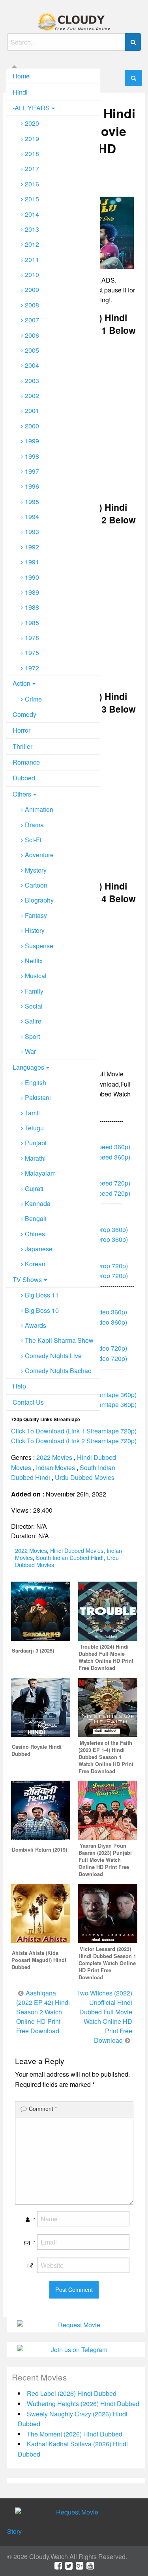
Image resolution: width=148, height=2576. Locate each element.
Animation (39, 809)
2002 (32, 396)
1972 (32, 668)
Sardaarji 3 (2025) (33, 1651)
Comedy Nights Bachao (58, 1371)
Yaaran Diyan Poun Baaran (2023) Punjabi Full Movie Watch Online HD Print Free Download (105, 1860)
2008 (32, 305)
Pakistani (38, 1097)
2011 (32, 260)
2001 (32, 410)
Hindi (20, 92)
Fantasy (36, 915)
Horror (22, 730)
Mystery (36, 870)
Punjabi (36, 1143)
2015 (32, 199)
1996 (32, 486)
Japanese (39, 1249)
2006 (32, 335)
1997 (32, 471)
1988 (32, 607)
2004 (32, 365)
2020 (32, 123)
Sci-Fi (33, 840)
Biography (39, 900)
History (35, 930)
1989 (32, 592)
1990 (32, 577)
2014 (32, 214)
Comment (43, 2109)
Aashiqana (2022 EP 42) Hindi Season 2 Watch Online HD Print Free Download (43, 2012)
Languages (28, 1067)
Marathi (35, 1158)
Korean (35, 1264)
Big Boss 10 (42, 1310)
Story (14, 2531)
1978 (32, 637)
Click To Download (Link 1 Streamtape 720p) (74, 1431)
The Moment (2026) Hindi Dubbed (75, 2434)
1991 (32, 562)
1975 (32, 652)
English (36, 1082)
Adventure (39, 855)
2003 (32, 381)
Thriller (22, 746)
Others (22, 794)
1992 (32, 547)
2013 (32, 229)
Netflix (34, 961)
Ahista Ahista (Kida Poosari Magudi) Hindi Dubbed (39, 1960)
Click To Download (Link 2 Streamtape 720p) (74, 1441)
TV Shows (27, 1280)
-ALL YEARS (31, 108)
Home (21, 76)
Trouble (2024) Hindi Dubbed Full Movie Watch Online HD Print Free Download (106, 1657)
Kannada (38, 1203)
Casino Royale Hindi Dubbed (37, 1750)
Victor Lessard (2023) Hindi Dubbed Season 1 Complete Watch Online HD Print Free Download (107, 1963)
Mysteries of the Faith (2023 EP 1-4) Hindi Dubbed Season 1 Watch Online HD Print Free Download (106, 1757)
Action (22, 683)
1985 (32, 623)
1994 (32, 517)
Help (19, 1386)
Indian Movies (55, 1468)
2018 (32, 154)
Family (34, 991)
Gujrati (34, 1188)
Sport (32, 1036)
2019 (32, 139)
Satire (33, 1021)
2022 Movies (54, 1457)
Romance (26, 762)
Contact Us (28, 1402)
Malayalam (40, 1173)
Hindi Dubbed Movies (77, 1550)
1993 (32, 531)
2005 (32, 350)
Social (34, 1006)
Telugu (34, 1128)
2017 (32, 168)
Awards (36, 1325)
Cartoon (36, 885)
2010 (32, 275)
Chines (35, 1234)
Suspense (39, 946)
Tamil (32, 1113)
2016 (32, 184)
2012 (32, 244)
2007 (32, 320)
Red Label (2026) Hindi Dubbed (72, 2393)
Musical (36, 976)
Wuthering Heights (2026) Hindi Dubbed (83, 2404)
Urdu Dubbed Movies (85, 1477)
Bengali (36, 1218)
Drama (34, 825)
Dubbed (24, 778)
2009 (32, 289)
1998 (32, 456)
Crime (33, 699)
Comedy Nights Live (53, 1356)
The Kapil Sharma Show (59, 1340)
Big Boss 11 (42, 1295)
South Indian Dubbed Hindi (70, 1557)
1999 (32, 441)
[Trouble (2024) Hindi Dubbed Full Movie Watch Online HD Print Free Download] (108, 1610)
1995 (32, 502)
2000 (32, 426)
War (30, 1051)
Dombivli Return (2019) (39, 1850)
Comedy (24, 714)
